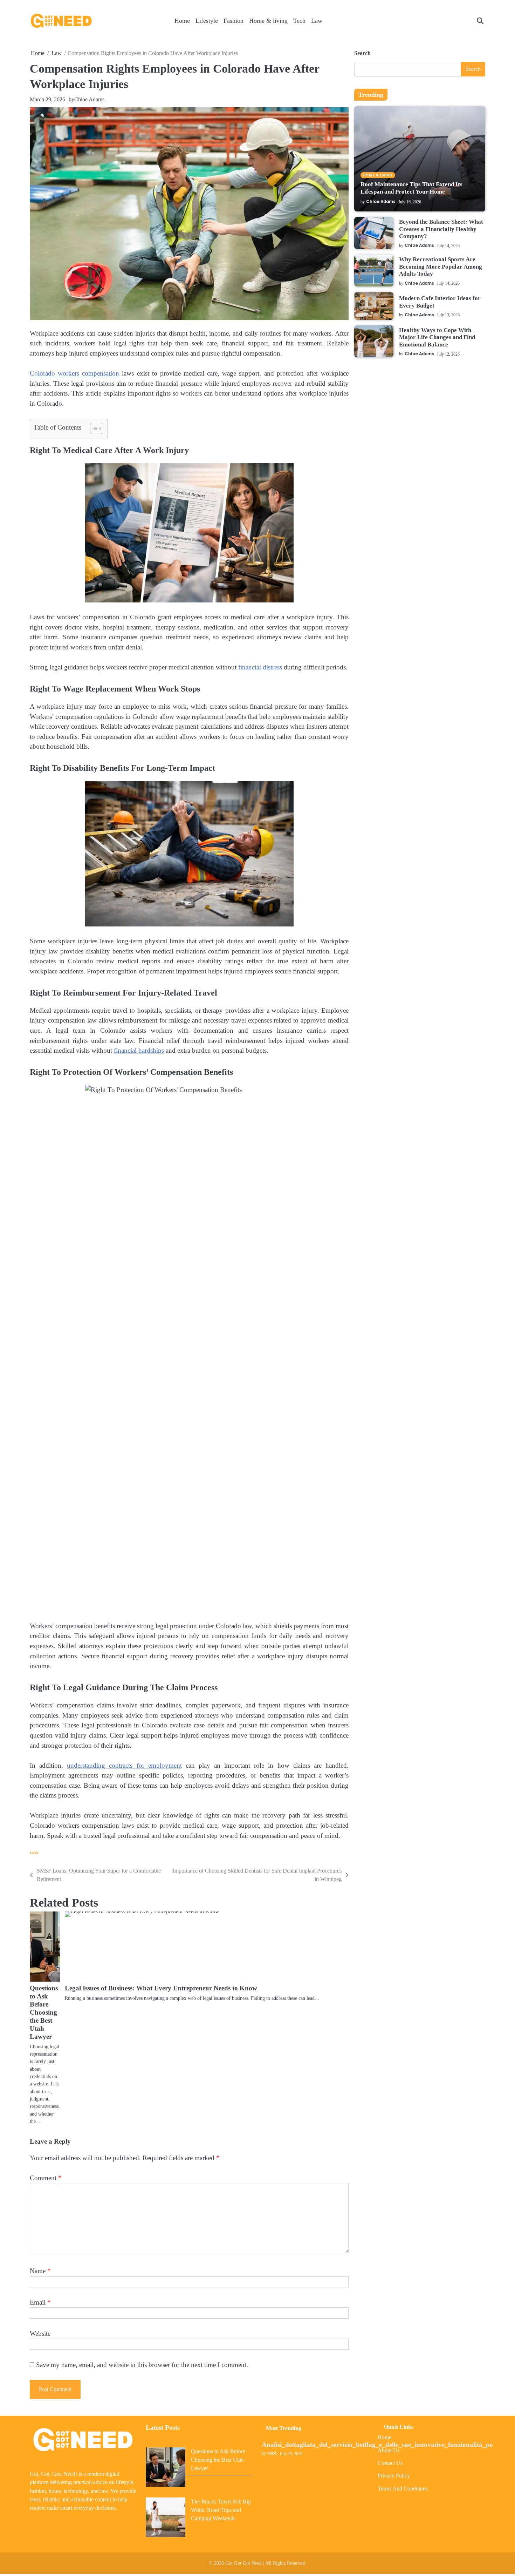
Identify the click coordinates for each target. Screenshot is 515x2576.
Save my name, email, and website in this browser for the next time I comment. (142, 2365)
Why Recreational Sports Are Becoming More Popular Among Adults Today (441, 267)
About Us (389, 2450)
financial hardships (139, 1050)
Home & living (268, 21)
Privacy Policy (394, 2476)
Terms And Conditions (403, 2489)
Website (40, 2334)
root (272, 2453)
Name (40, 2271)
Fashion (234, 21)
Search (362, 53)
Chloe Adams (89, 99)
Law (317, 21)
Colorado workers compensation (74, 373)
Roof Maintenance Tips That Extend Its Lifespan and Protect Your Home (411, 188)
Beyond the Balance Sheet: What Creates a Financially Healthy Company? (441, 229)
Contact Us (390, 2463)
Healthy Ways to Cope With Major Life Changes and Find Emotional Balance (437, 337)
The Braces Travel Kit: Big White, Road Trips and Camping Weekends (221, 2510)
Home (182, 21)
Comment (46, 2178)
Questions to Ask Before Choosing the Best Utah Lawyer (44, 2012)
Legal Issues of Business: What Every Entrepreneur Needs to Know (161, 1988)
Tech (299, 21)
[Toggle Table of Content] (93, 429)
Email (40, 2302)
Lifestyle (207, 21)
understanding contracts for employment (124, 1765)
